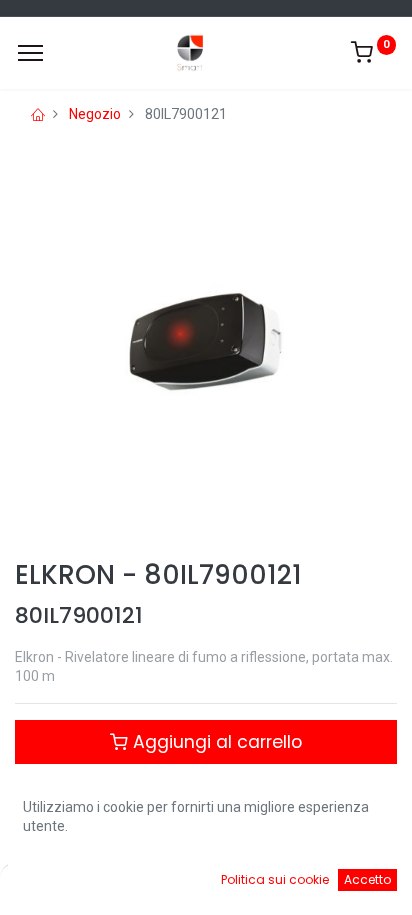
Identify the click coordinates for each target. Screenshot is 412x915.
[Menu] (30, 53)
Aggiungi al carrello (215, 742)
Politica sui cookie (275, 879)
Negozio (95, 114)
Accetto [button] (367, 879)
